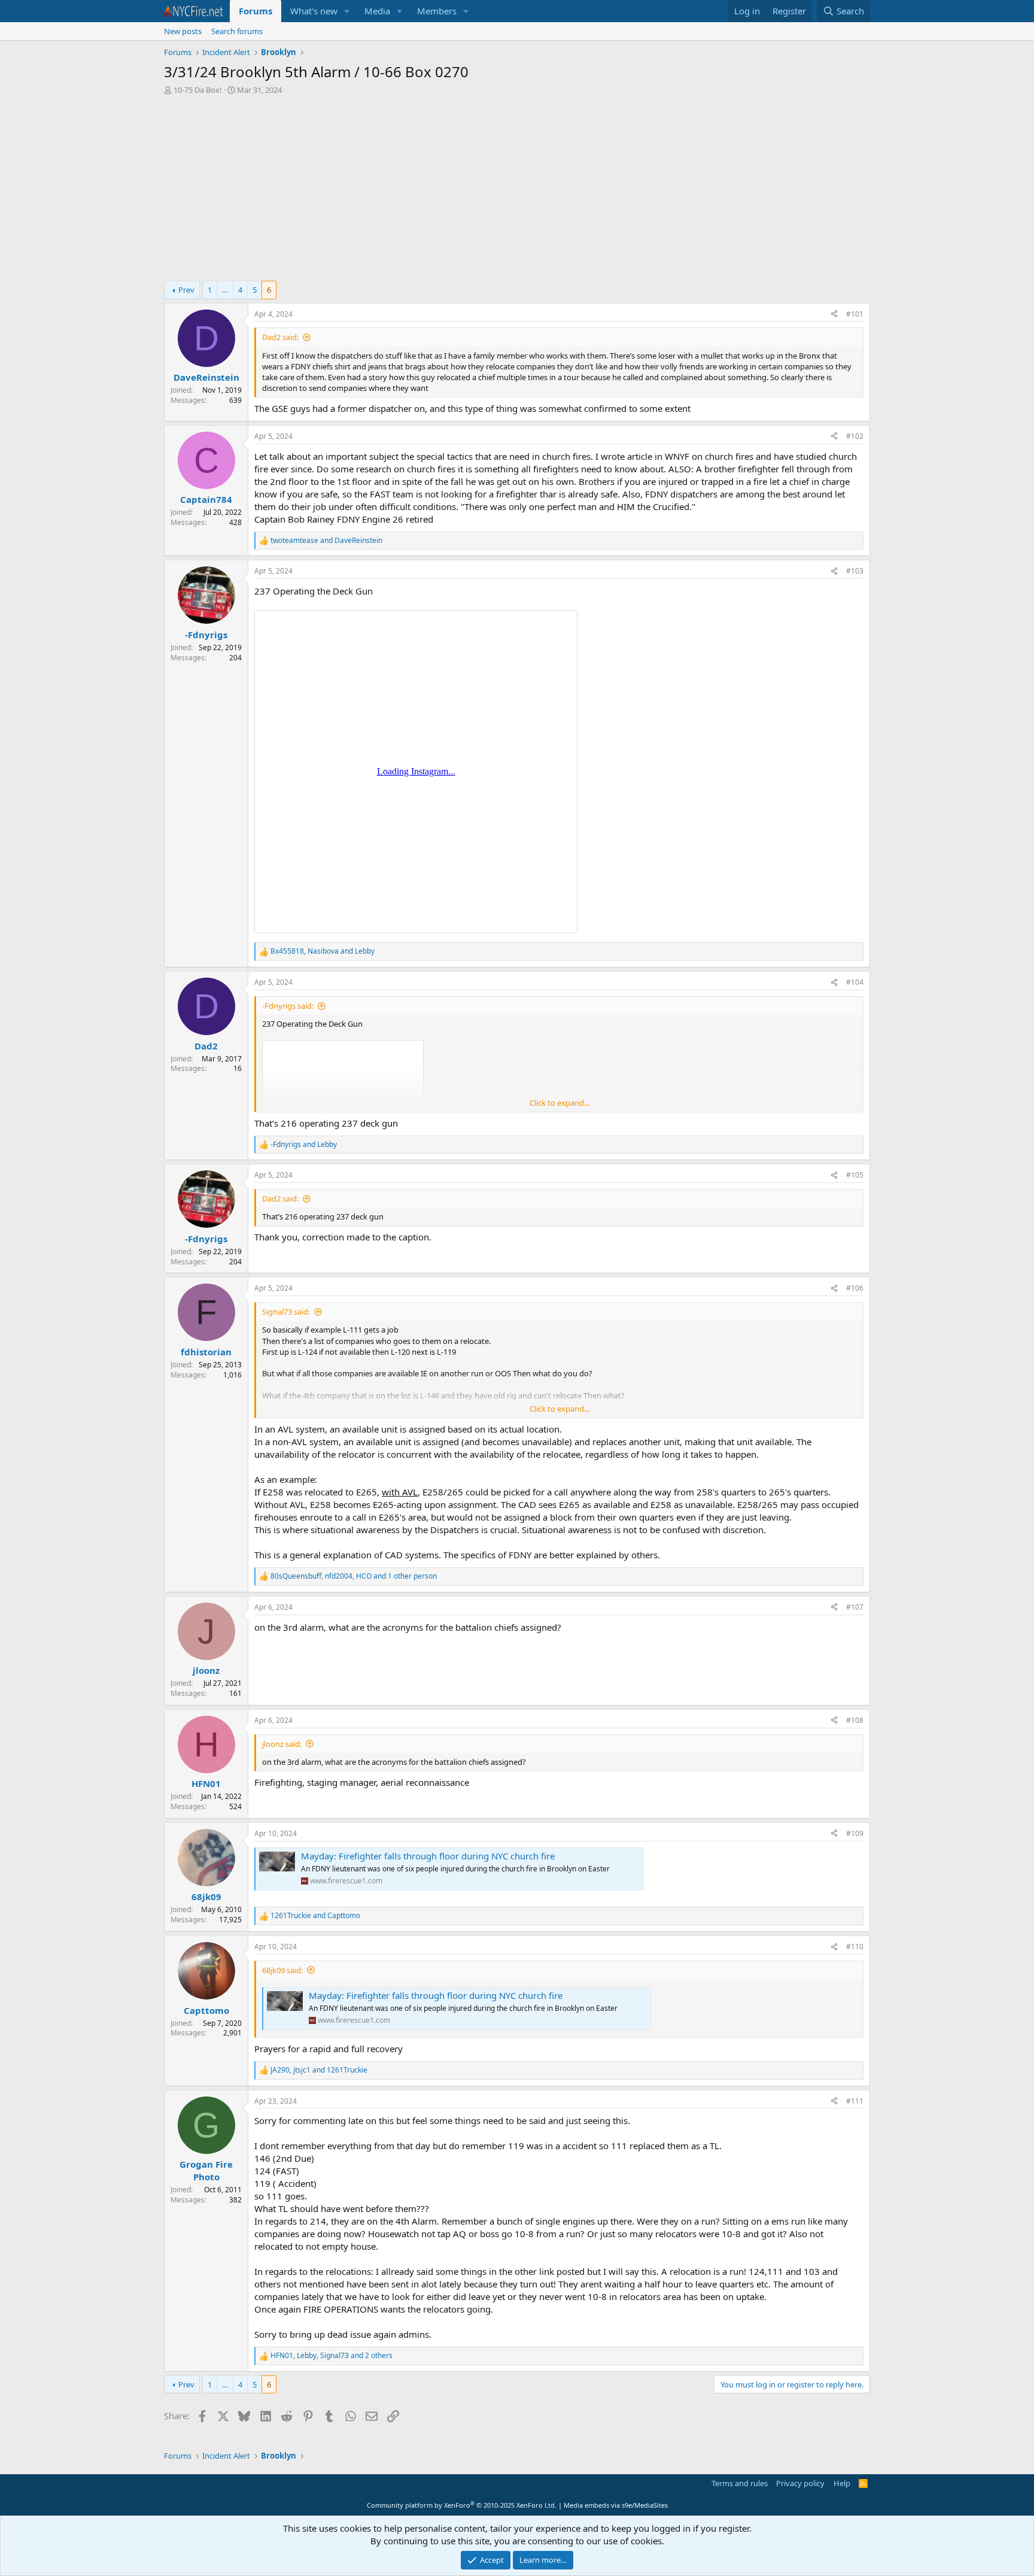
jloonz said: (282, 1744)
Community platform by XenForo (462, 2505)
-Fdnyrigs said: (288, 1006)
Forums (256, 11)
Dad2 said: (280, 337)
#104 (855, 982)
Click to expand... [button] (559, 1103)
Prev (186, 290)
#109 (855, 1833)
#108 (855, 1720)
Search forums (237, 31)
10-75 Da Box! (198, 90)
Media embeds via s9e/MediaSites (616, 2505)
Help (842, 2483)
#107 (855, 1607)
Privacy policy (800, 2483)
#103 (855, 571)
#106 (855, 1288)
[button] (347, 11)
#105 (855, 1175)
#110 (855, 1947)
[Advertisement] (517, 191)
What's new (314, 11)
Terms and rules (740, 2483)
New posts (183, 31)
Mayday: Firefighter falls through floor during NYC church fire (428, 1856)
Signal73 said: (286, 1312)
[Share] (834, 315)
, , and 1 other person (354, 1576)
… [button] (225, 290)
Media (377, 11)
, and (323, 951)
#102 (855, 436)
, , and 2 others (332, 2356)
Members (437, 11)
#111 (855, 2101)
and (326, 541)
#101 (855, 314)
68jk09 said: (282, 1970)
